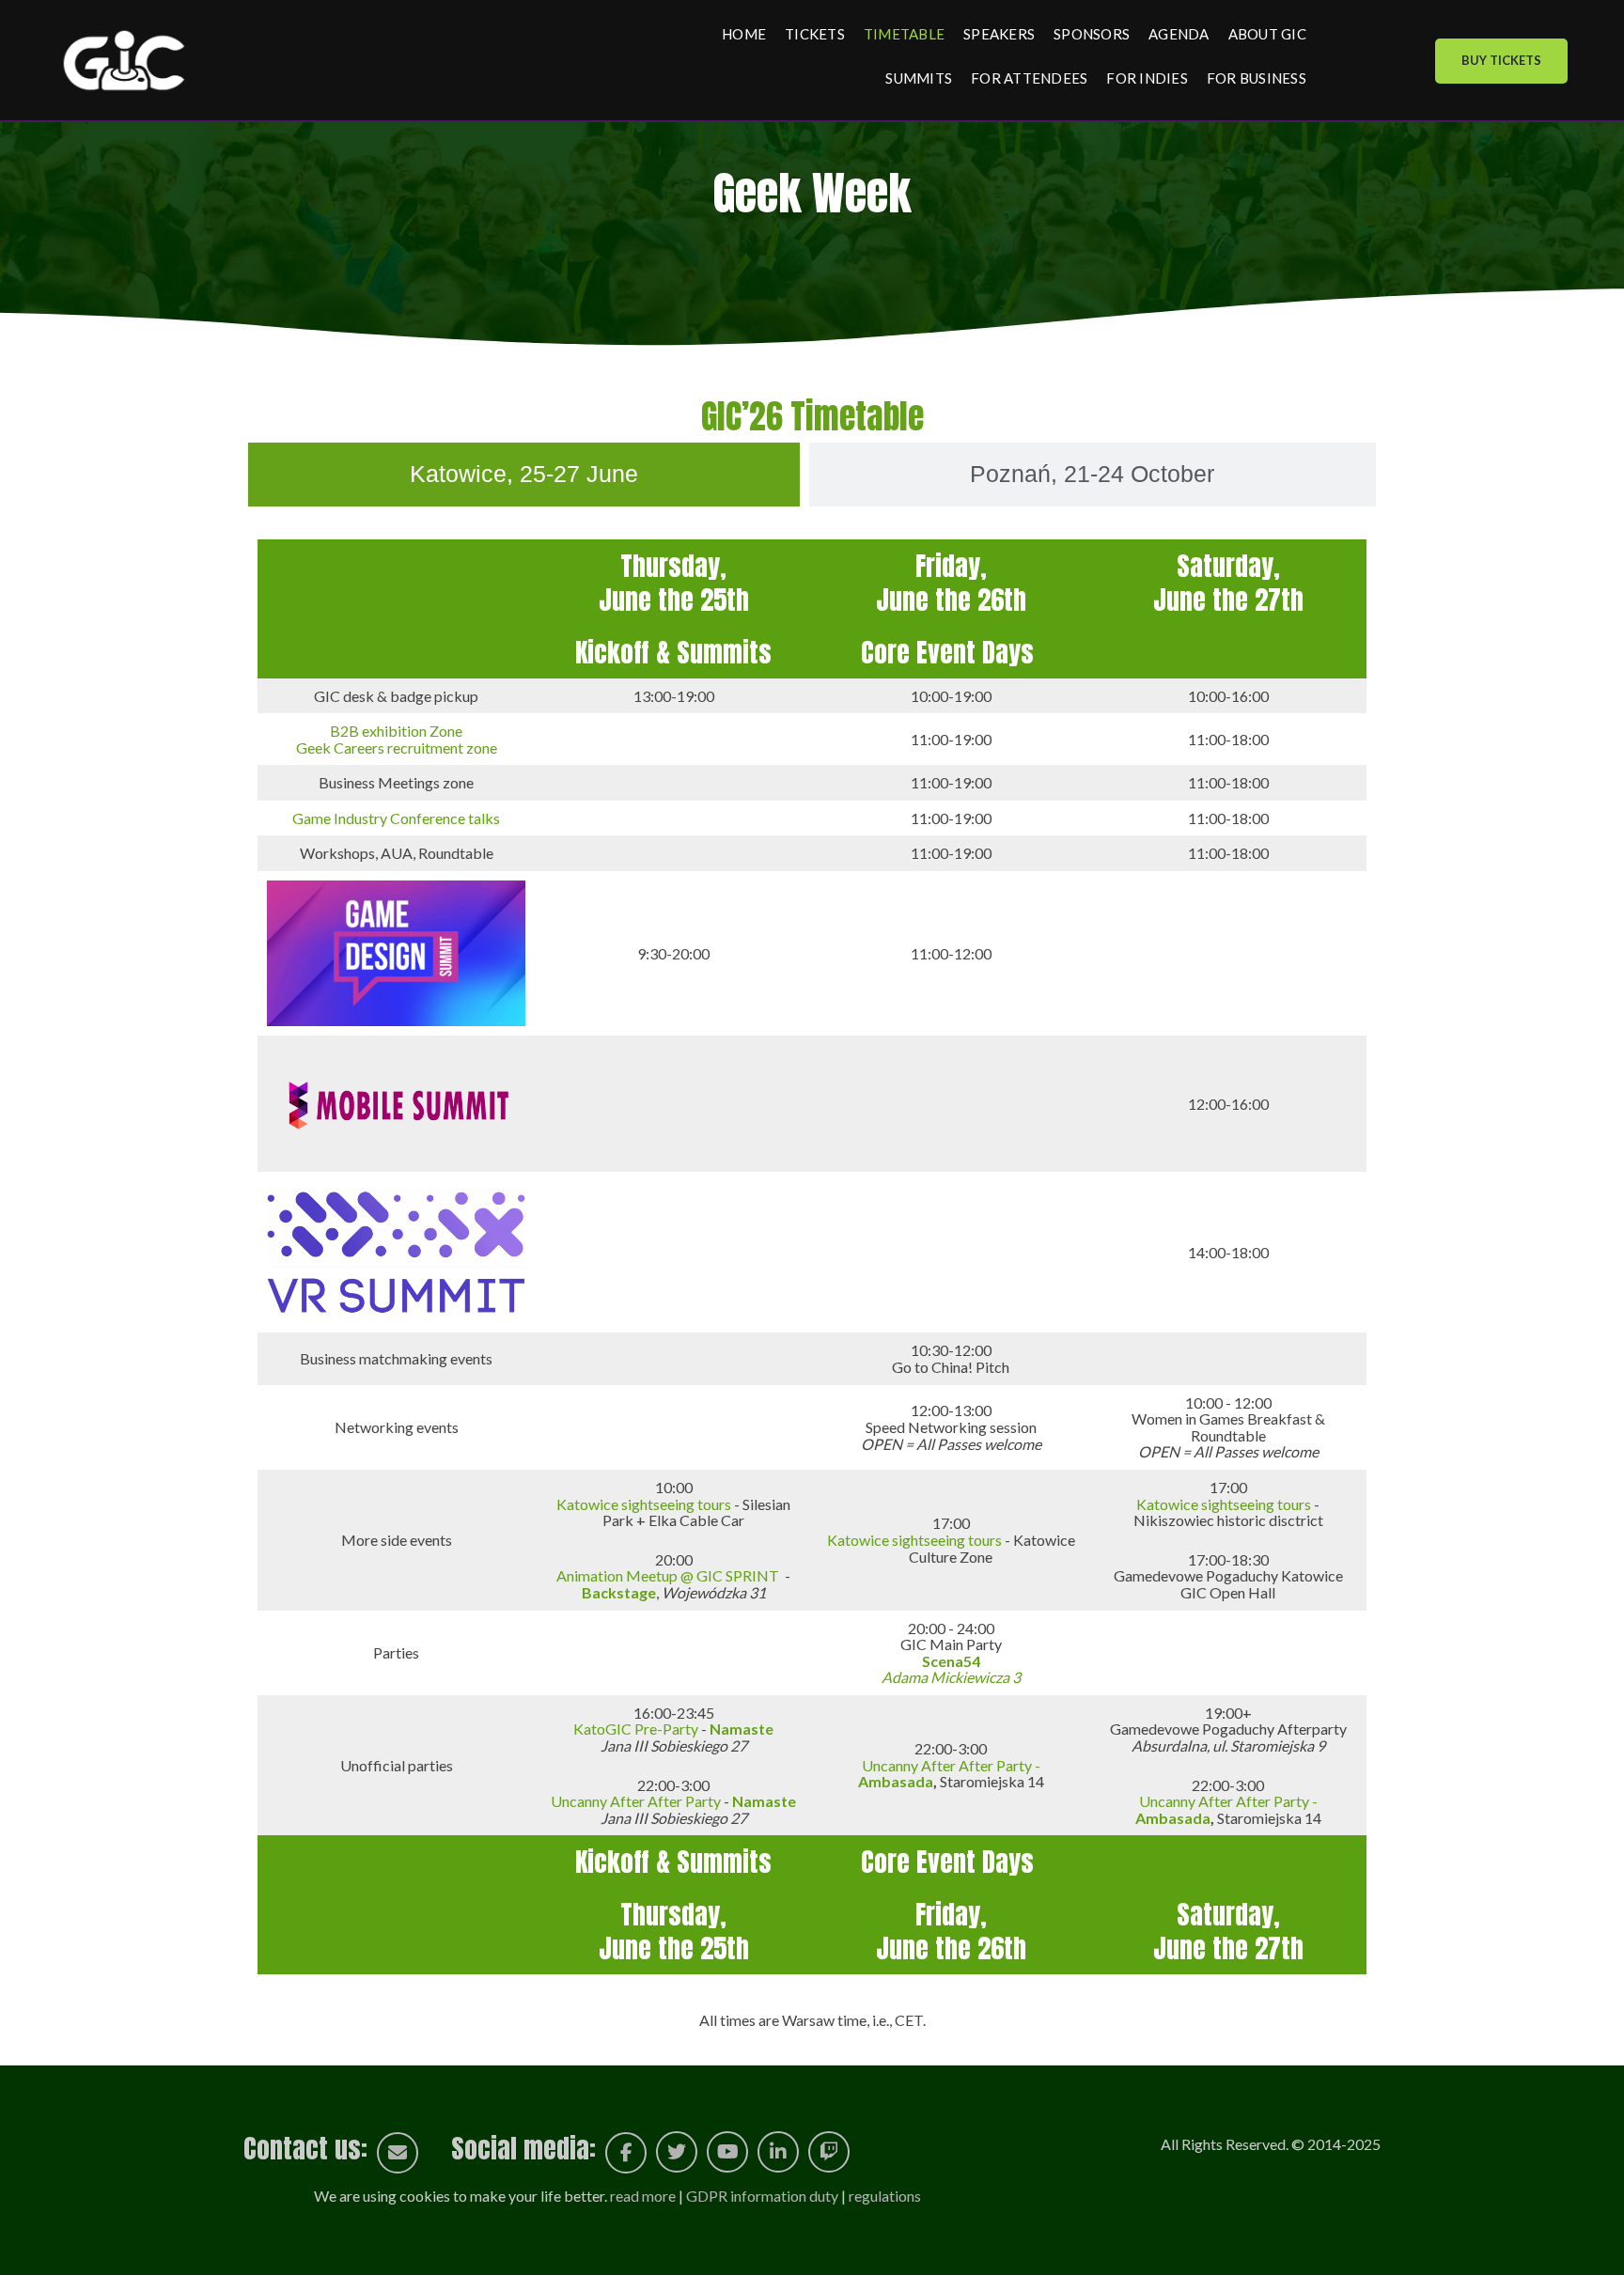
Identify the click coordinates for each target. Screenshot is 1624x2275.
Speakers (999, 34)
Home (744, 34)
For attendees (1029, 78)
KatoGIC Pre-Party (636, 1729)
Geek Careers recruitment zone (397, 748)
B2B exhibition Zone (396, 731)
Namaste (764, 1801)
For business (1257, 78)
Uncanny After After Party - (949, 1774)
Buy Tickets (1501, 60)
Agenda (1179, 34)
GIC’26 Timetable (812, 416)
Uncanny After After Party (637, 1801)
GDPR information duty (762, 2196)
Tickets (815, 34)
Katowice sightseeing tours (644, 1504)
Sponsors (1092, 34)
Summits (919, 78)
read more (643, 2196)
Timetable (904, 34)
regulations (885, 2196)
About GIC (1267, 34)
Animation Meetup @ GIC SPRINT (668, 1575)
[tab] (524, 475)
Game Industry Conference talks (396, 818)
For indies (1147, 78)
